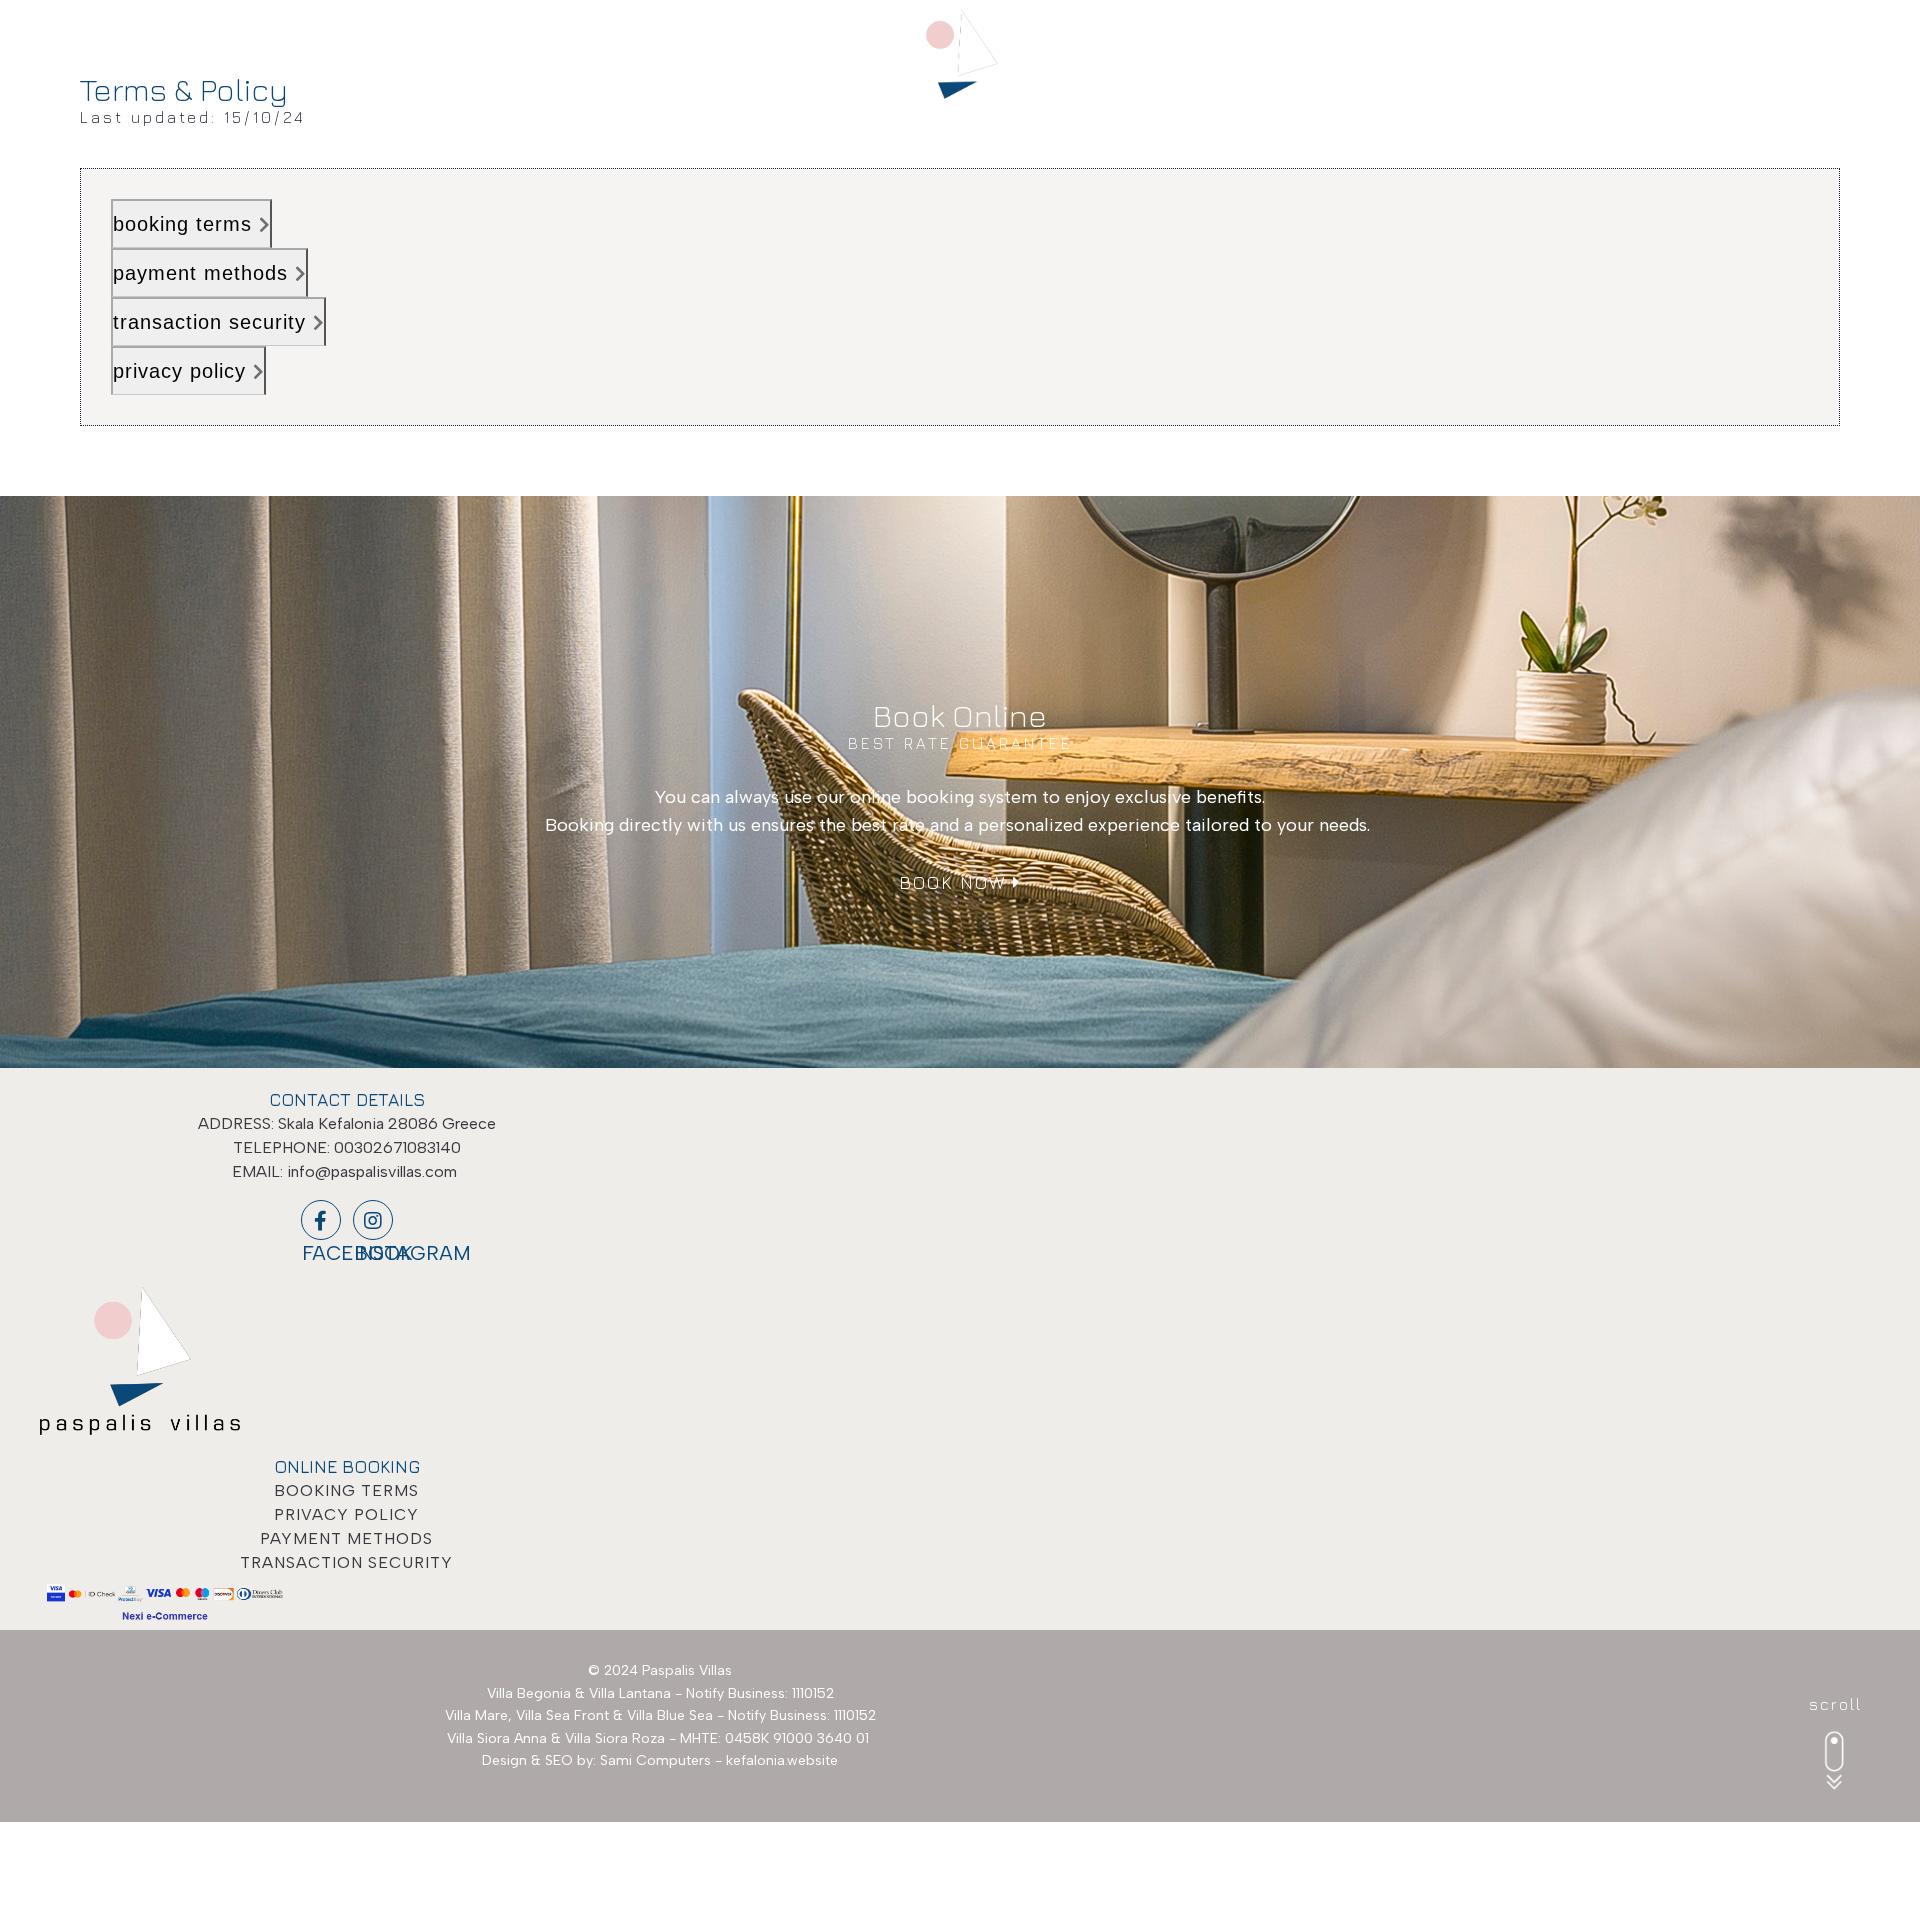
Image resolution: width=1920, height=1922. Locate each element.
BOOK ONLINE (1820, 36)
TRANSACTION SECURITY (346, 1562)
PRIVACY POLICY (346, 1514)
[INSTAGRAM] (373, 1220)
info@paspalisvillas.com (372, 1171)
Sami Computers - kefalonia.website (719, 1760)
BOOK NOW (956, 882)
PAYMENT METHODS (346, 1538)
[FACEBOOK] (321, 1220)
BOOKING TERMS (346, 1490)
